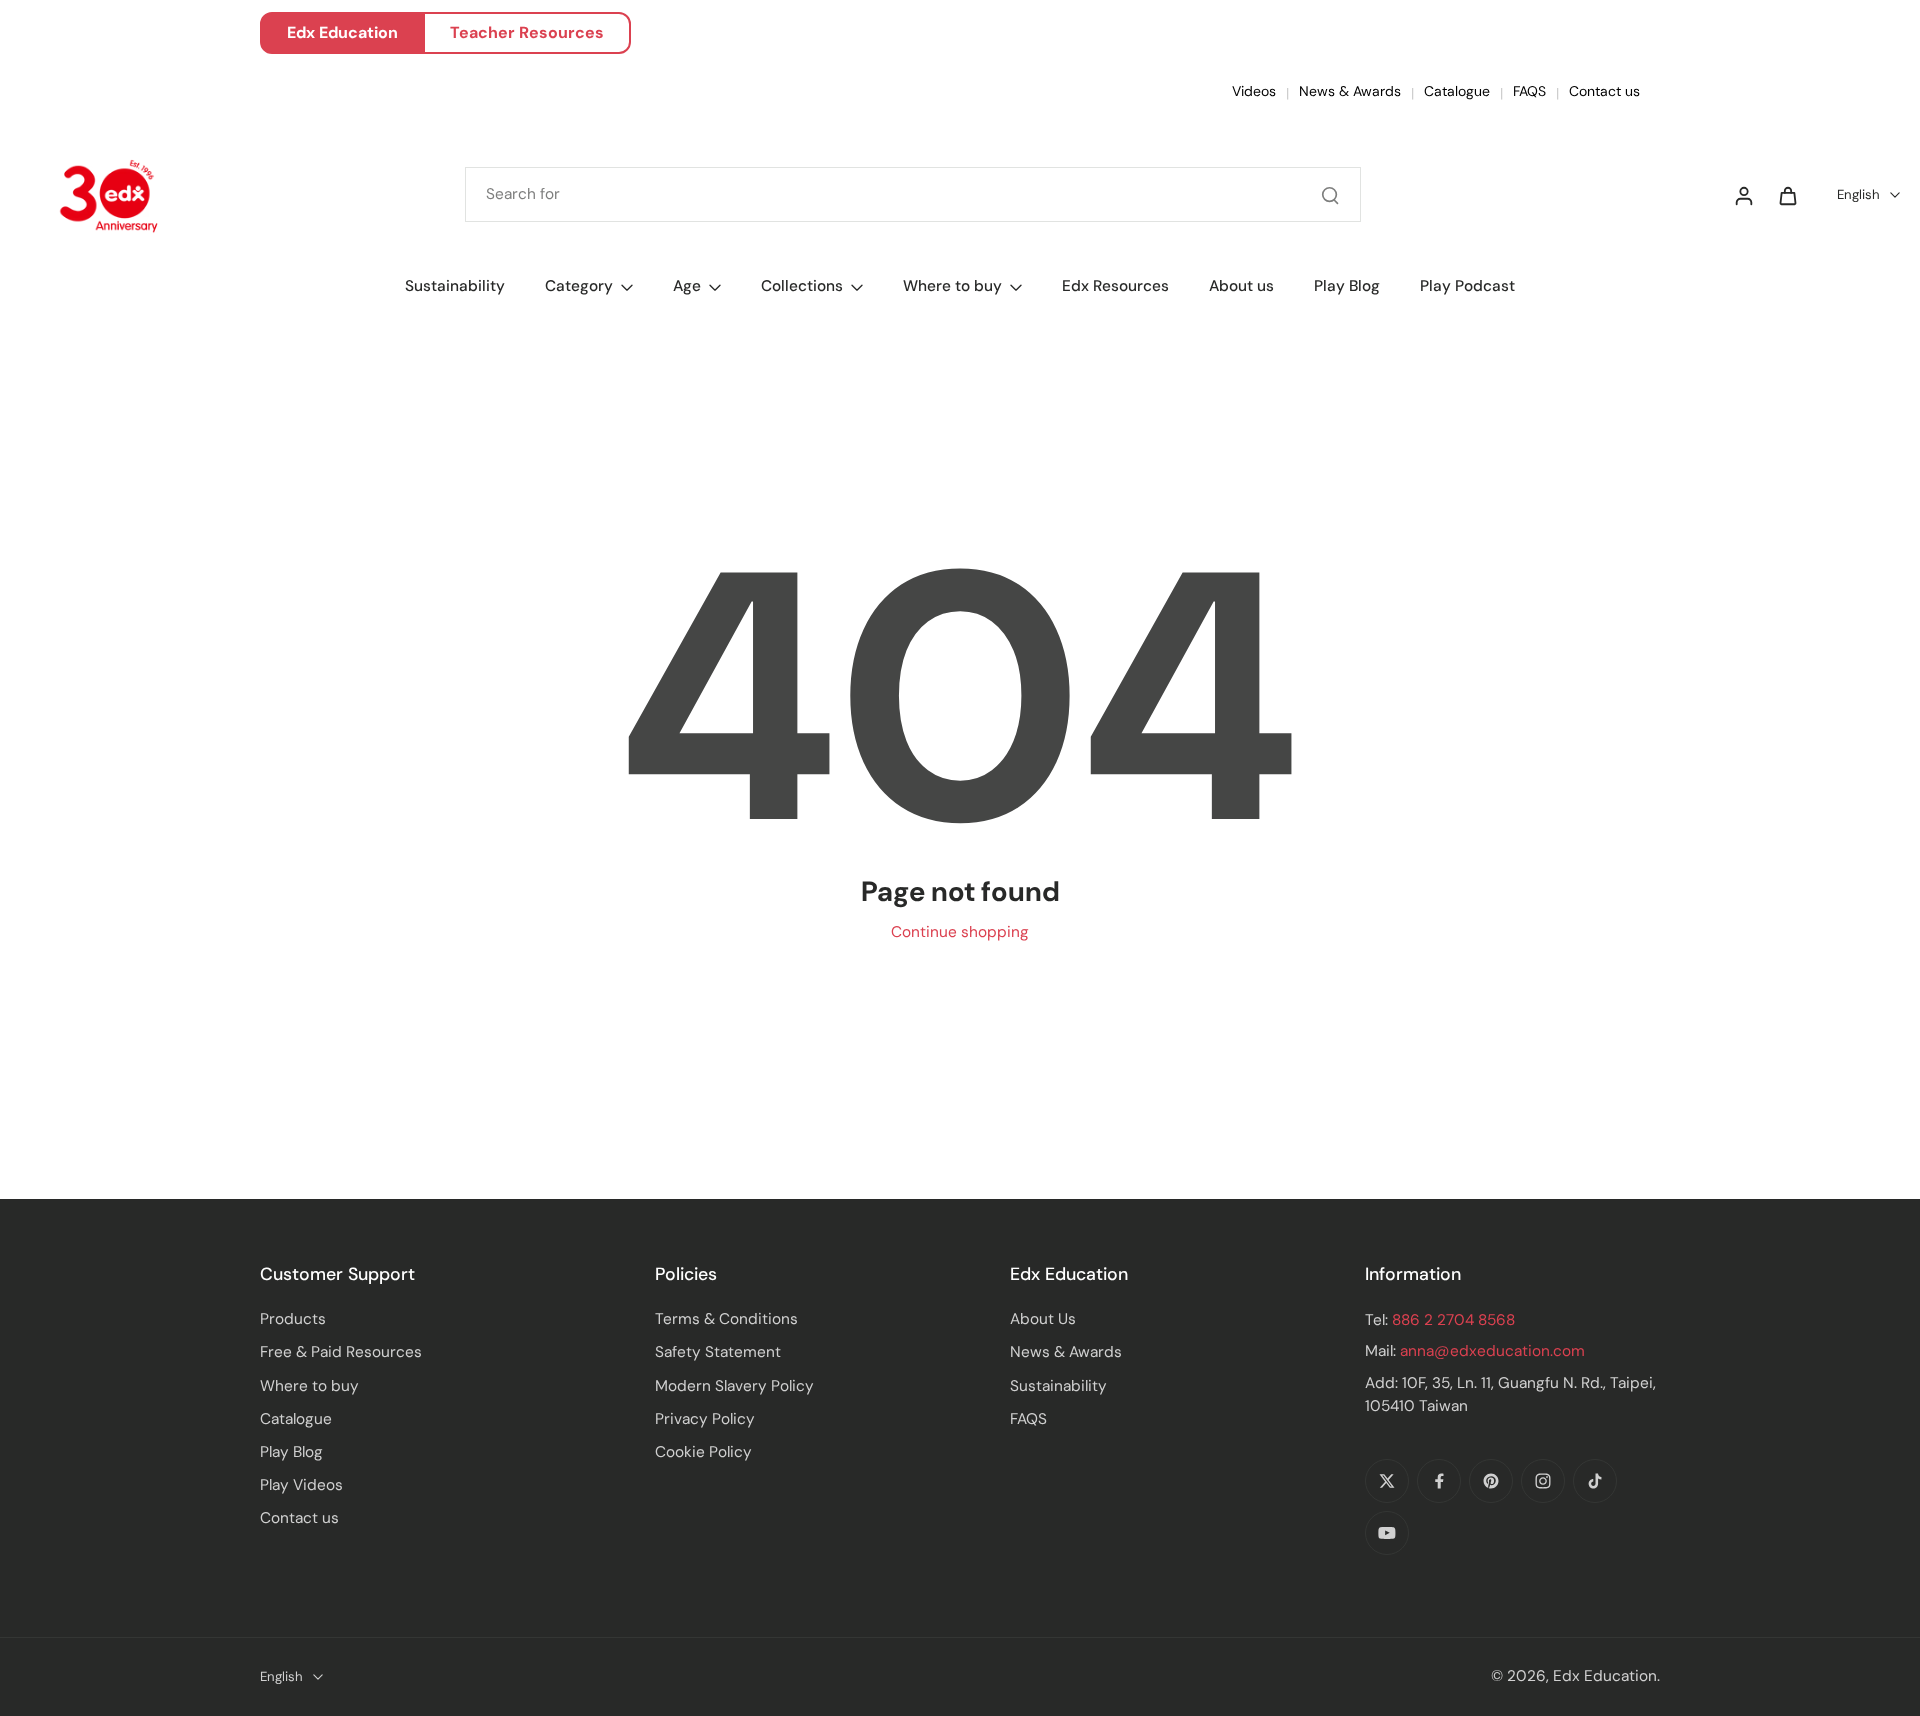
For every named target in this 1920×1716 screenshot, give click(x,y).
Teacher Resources (527, 32)
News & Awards (1350, 91)
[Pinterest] (1491, 1481)
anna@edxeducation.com (1492, 1351)
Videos (1254, 91)
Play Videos (301, 1485)
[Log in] (1743, 195)
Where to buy (309, 1386)
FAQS (1529, 91)
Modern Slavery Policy (734, 1386)
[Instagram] (1543, 1481)
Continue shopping (960, 932)
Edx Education (342, 32)
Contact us (1604, 91)
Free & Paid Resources (341, 1352)
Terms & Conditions (726, 1319)
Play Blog (291, 1452)
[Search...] (1330, 195)
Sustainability (1058, 1386)
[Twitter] (1387, 1481)
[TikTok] (1595, 1481)
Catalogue (1457, 91)
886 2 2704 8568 (1453, 1320)
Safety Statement (718, 1352)
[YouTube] (1387, 1533)
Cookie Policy (703, 1452)
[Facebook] (1439, 1481)
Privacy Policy (705, 1419)
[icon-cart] (1787, 195)
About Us (1043, 1319)
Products (293, 1319)
